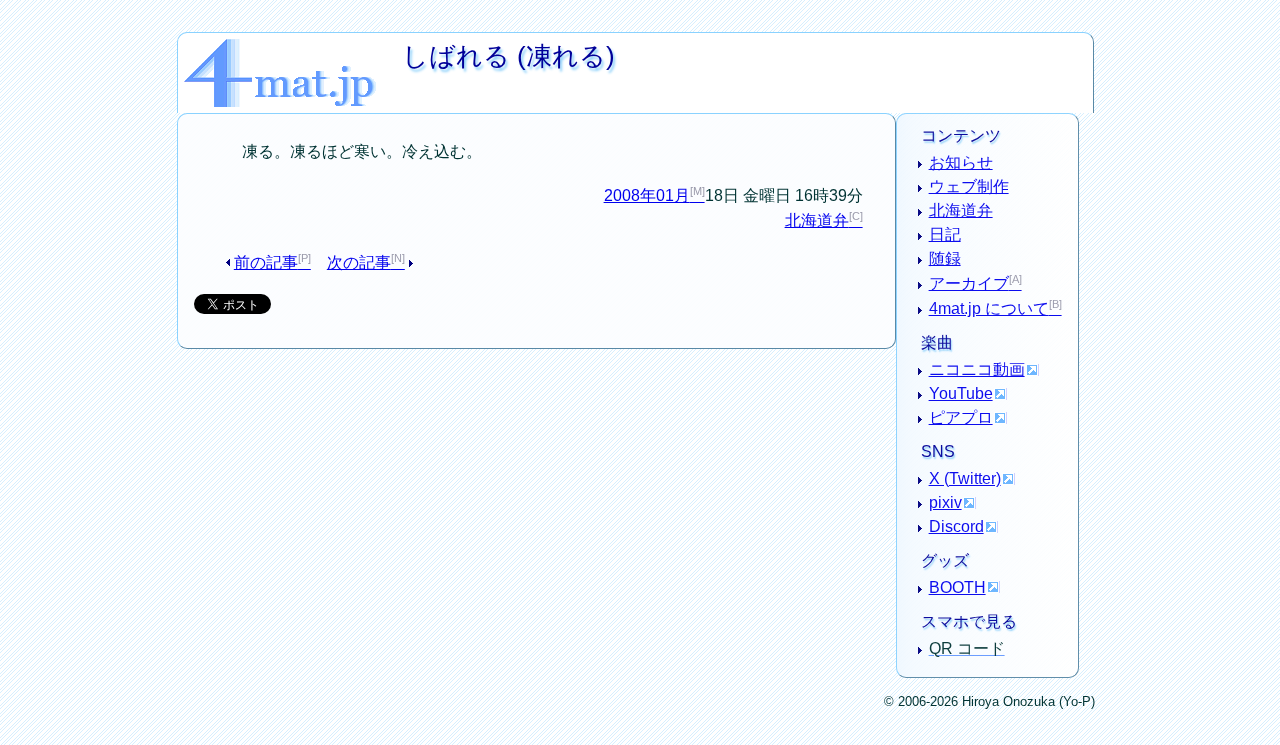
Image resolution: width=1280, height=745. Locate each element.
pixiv (945, 502)
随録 (945, 258)
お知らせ (961, 162)
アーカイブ (969, 283)
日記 (945, 234)
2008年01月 (647, 195)
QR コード (967, 648)
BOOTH (957, 587)
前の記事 (266, 262)
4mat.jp (293, 46)
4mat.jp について (989, 308)
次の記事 (359, 262)
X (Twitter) (965, 478)
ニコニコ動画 (977, 369)
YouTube (961, 393)
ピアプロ (961, 417)
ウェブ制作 (969, 186)
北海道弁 (817, 220)
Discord (956, 526)
